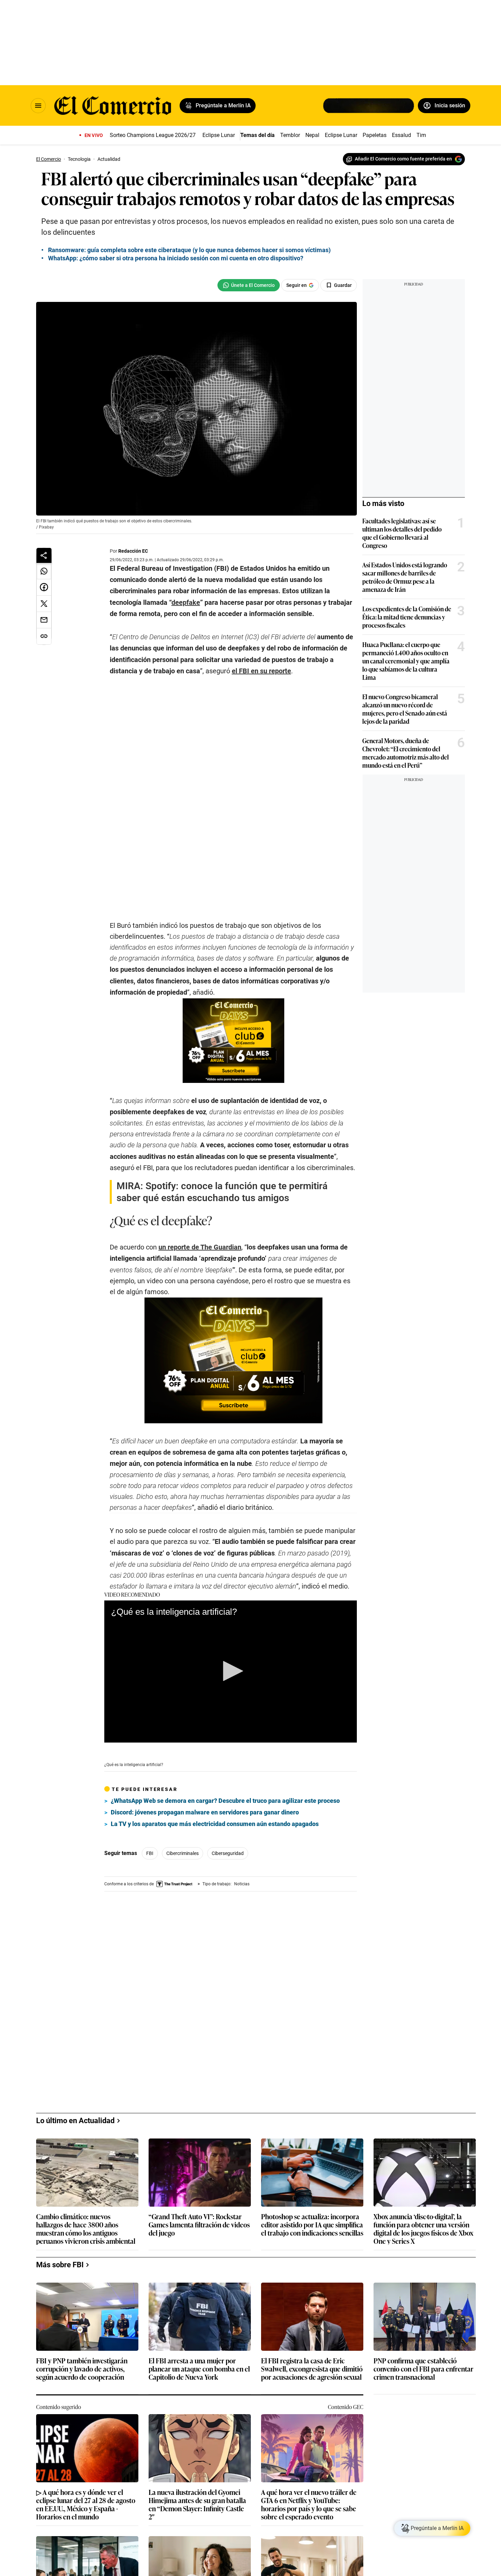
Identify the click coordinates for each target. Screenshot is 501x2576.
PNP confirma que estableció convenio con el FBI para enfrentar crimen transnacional (423, 2339)
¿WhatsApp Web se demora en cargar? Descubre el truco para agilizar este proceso (225, 1776)
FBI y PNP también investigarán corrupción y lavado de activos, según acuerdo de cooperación (82, 2339)
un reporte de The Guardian (200, 1223)
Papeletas (375, 135)
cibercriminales (183, 1829)
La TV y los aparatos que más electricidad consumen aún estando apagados (215, 1799)
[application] (231, 1647)
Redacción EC (133, 551)
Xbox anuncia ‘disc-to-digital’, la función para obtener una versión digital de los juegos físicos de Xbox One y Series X (423, 2198)
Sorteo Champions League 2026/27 (153, 135)
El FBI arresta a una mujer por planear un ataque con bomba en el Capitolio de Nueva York (199, 2339)
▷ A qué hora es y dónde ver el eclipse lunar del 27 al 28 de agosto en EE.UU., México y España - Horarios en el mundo (86, 2474)
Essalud (401, 135)
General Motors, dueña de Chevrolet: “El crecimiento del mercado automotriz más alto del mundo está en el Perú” (406, 753)
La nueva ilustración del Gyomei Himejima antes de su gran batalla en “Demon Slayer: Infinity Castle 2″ (197, 2474)
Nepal (312, 135)
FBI (150, 1829)
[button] (231, 1646)
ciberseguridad (228, 1829)
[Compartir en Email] (44, 620)
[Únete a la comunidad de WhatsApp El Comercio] (249, 285)
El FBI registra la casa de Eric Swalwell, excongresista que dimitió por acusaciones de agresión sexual (312, 2339)
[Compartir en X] (44, 604)
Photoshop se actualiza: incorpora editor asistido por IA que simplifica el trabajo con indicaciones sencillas (312, 2195)
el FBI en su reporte (261, 671)
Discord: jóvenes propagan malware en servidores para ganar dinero (205, 1788)
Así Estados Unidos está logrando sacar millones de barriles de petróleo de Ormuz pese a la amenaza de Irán (405, 577)
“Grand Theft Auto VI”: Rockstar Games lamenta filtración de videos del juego (199, 2195)
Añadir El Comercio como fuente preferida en (403, 159)
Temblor (290, 135)
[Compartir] (44, 555)
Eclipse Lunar (219, 135)
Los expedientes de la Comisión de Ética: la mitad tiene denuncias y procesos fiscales (407, 617)
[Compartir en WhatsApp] (44, 571)
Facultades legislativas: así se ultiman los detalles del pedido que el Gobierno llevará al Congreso (402, 533)
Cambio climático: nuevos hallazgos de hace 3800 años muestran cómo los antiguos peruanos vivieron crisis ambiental (86, 2198)
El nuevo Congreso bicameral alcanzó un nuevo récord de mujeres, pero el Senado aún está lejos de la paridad (405, 709)
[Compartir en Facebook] (44, 587)
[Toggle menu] (38, 106)
